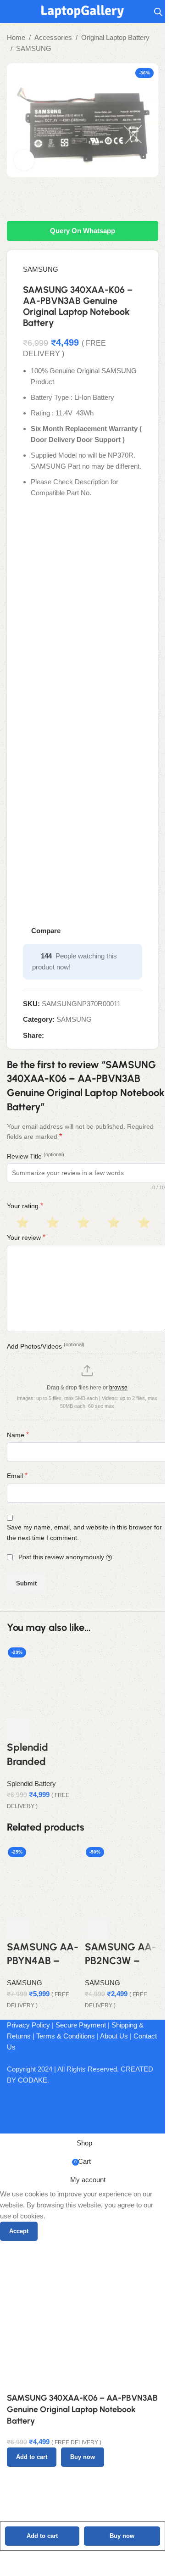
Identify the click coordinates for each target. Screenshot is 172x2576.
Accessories (53, 37)
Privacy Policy (28, 2025)
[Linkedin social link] (83, 1036)
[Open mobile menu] (11, 11)
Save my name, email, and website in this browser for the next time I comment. (84, 1532)
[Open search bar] (158, 12)
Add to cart (42, 2536)
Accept (19, 2231)
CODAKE (33, 2080)
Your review (26, 1237)
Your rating (25, 1206)
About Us (114, 2036)
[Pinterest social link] (72, 1036)
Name (18, 1435)
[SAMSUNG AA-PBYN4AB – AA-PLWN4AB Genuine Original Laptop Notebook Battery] (44, 1879)
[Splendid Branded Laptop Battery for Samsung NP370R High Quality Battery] (44, 1680)
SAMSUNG (34, 48)
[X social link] (61, 1036)
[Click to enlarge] (24, 160)
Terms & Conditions (66, 2036)
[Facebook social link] (50, 1036)
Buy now (122, 2536)
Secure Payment (81, 2025)
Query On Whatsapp (83, 231)
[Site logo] (83, 11)
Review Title (36, 1156)
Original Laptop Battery (115, 37)
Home (16, 37)
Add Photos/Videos (46, 1346)
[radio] (21, 1223)
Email (17, 1476)
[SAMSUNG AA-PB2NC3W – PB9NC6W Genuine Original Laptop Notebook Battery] (122, 1879)
